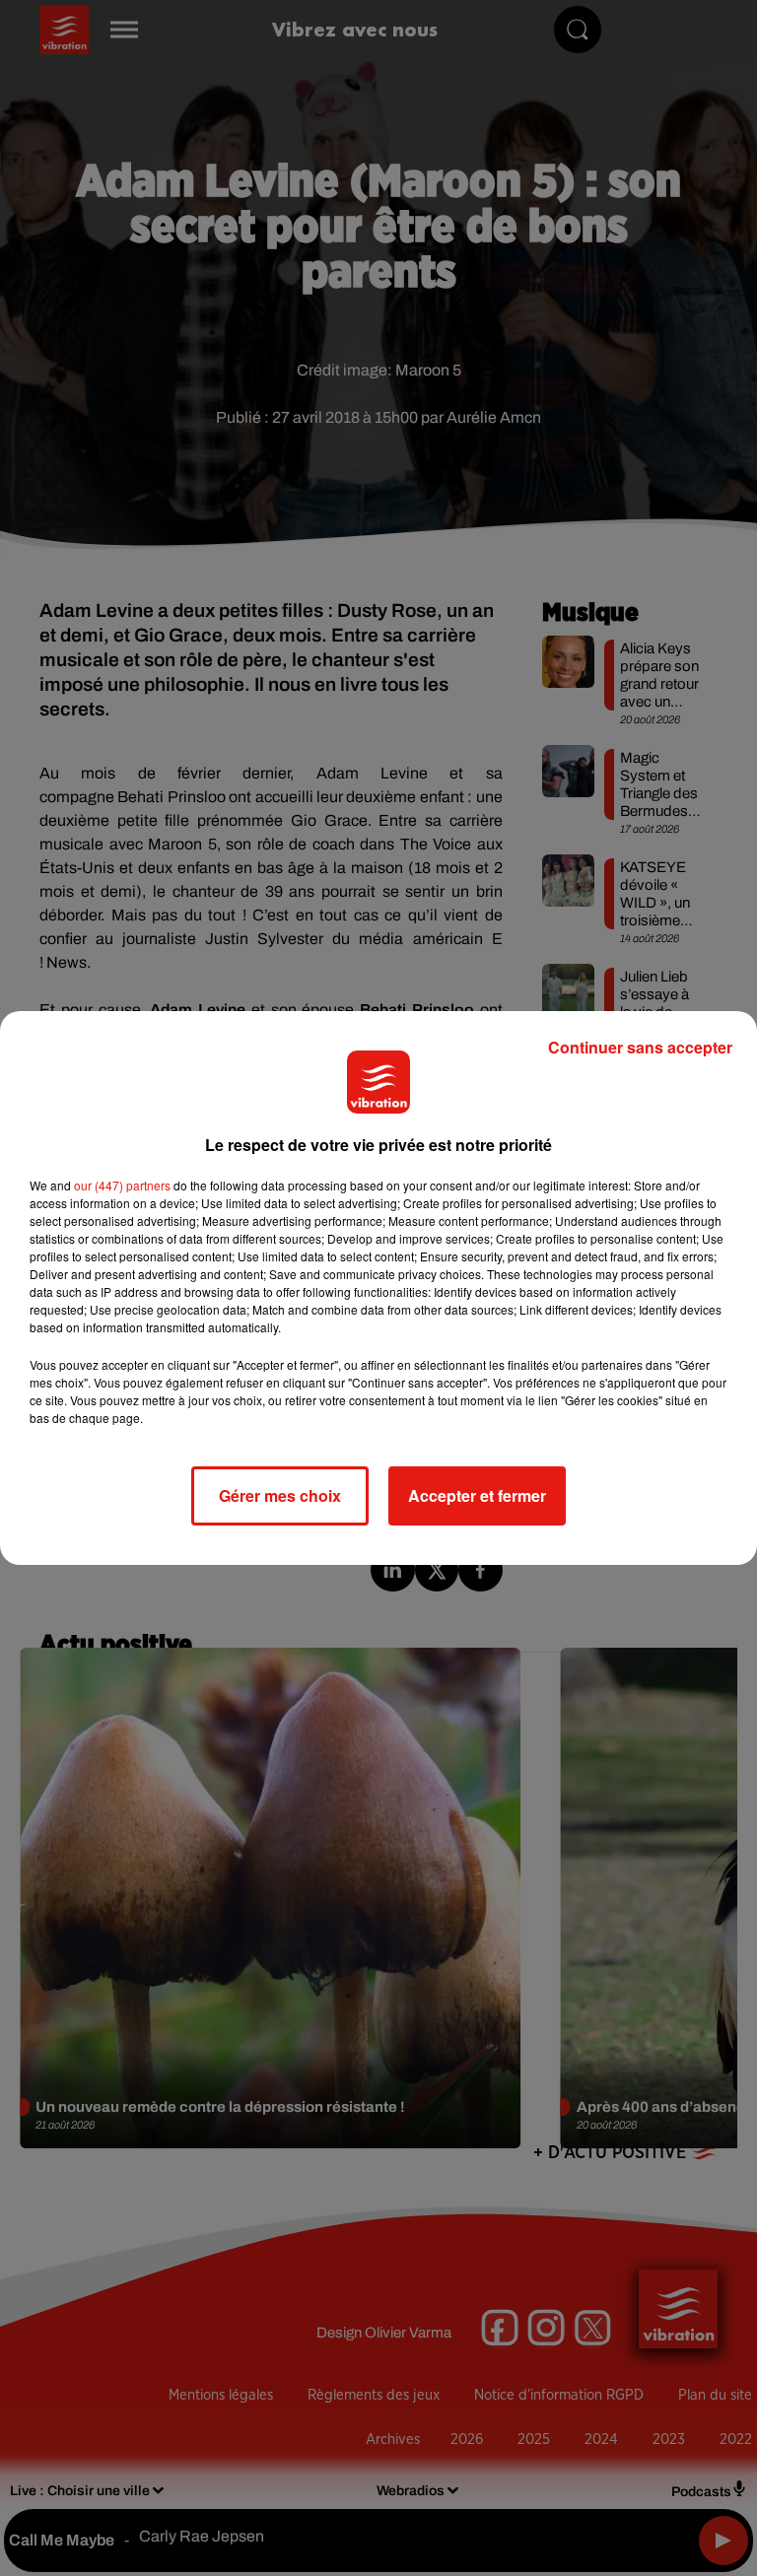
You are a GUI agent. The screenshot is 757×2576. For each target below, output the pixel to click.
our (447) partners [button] (122, 1185)
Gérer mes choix (280, 1495)
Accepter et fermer (477, 1495)
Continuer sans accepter (640, 1047)
